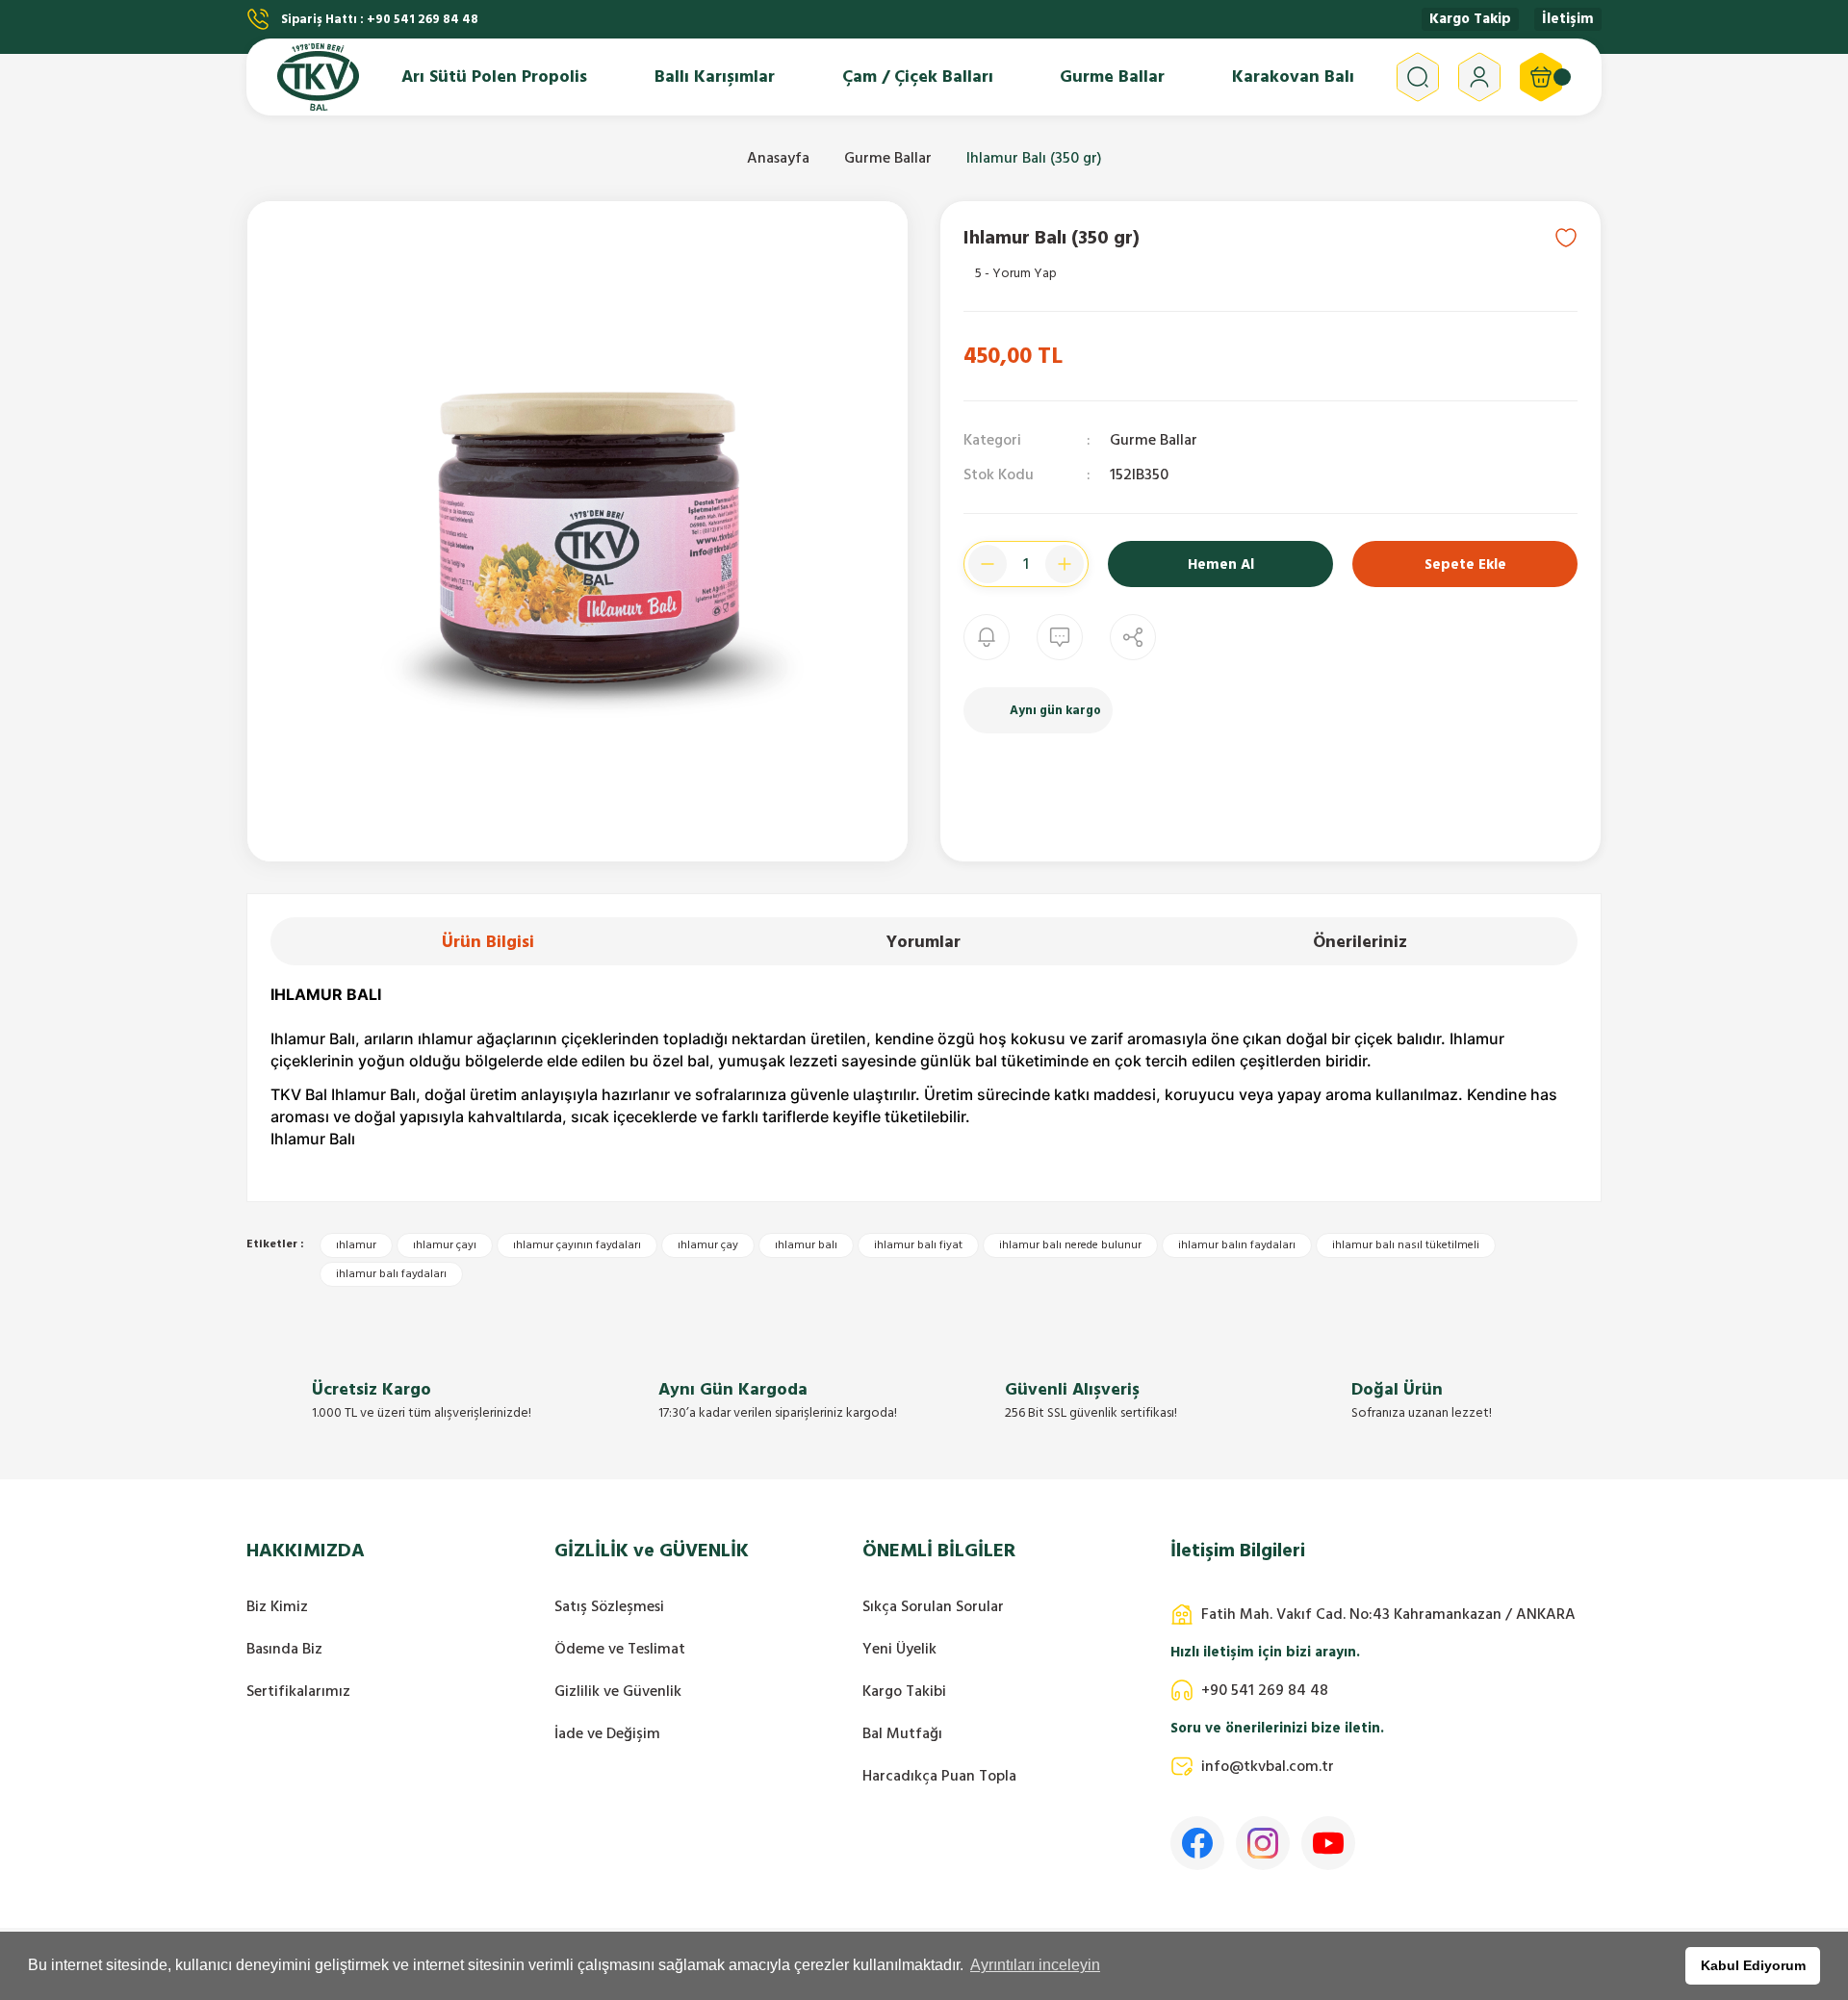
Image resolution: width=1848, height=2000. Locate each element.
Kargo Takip (1470, 19)
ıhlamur (356, 1245)
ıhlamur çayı (445, 1245)
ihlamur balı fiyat (918, 1245)
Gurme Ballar (1154, 440)
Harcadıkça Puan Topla (939, 1776)
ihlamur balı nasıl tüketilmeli (1406, 1245)
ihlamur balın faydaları (1237, 1245)
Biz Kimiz (277, 1606)
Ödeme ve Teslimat (620, 1649)
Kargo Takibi (904, 1691)
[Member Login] (1479, 77)
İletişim (1568, 19)
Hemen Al (1221, 564)
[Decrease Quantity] (988, 564)
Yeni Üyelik (899, 1649)
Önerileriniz (1360, 942)
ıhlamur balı (806, 1245)
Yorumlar (924, 942)
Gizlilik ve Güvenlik (618, 1691)
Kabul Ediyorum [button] (1753, 1965)
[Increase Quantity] (1065, 564)
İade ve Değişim (607, 1733)
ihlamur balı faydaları (391, 1274)
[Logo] (318, 77)
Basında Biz (284, 1649)
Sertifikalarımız (298, 1691)
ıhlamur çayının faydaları (577, 1245)
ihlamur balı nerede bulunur (1070, 1245)
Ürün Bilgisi (488, 942)
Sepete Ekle (1465, 564)
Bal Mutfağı (902, 1733)
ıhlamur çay (708, 1245)
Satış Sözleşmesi (609, 1606)
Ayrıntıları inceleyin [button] (1035, 1965)
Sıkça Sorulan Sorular (933, 1606)
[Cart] (1541, 77)
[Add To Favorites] (1566, 238)
